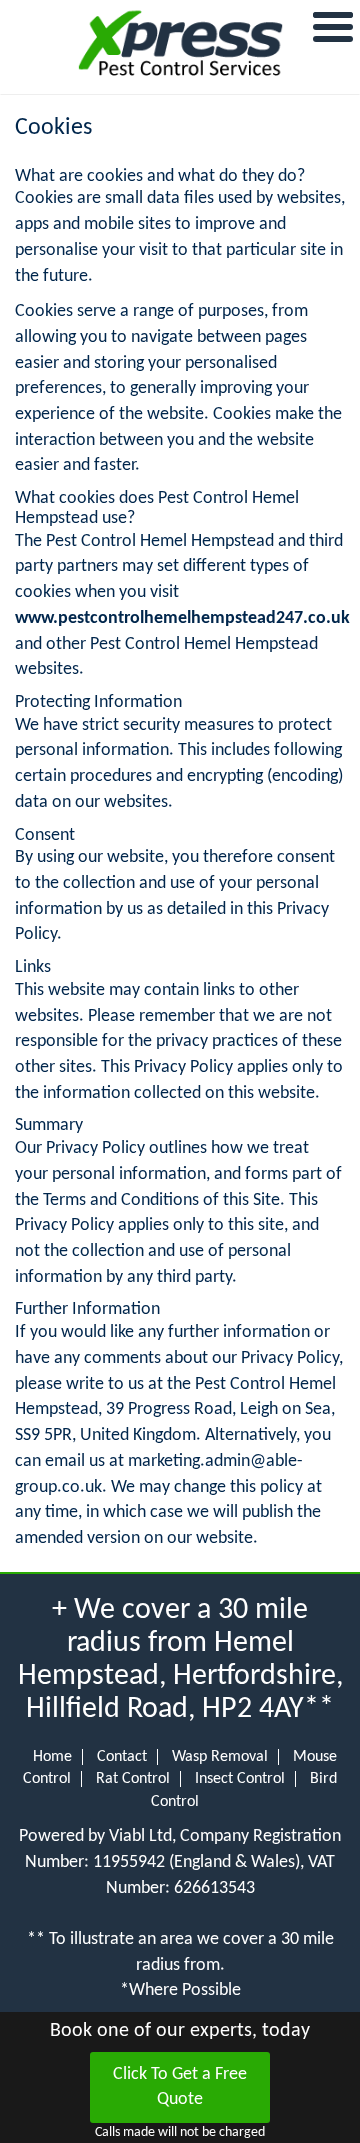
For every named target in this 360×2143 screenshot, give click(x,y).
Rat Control (133, 1779)
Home (52, 1757)
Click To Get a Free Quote (180, 2087)
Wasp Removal (220, 1757)
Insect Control (240, 1779)
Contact (122, 1757)
